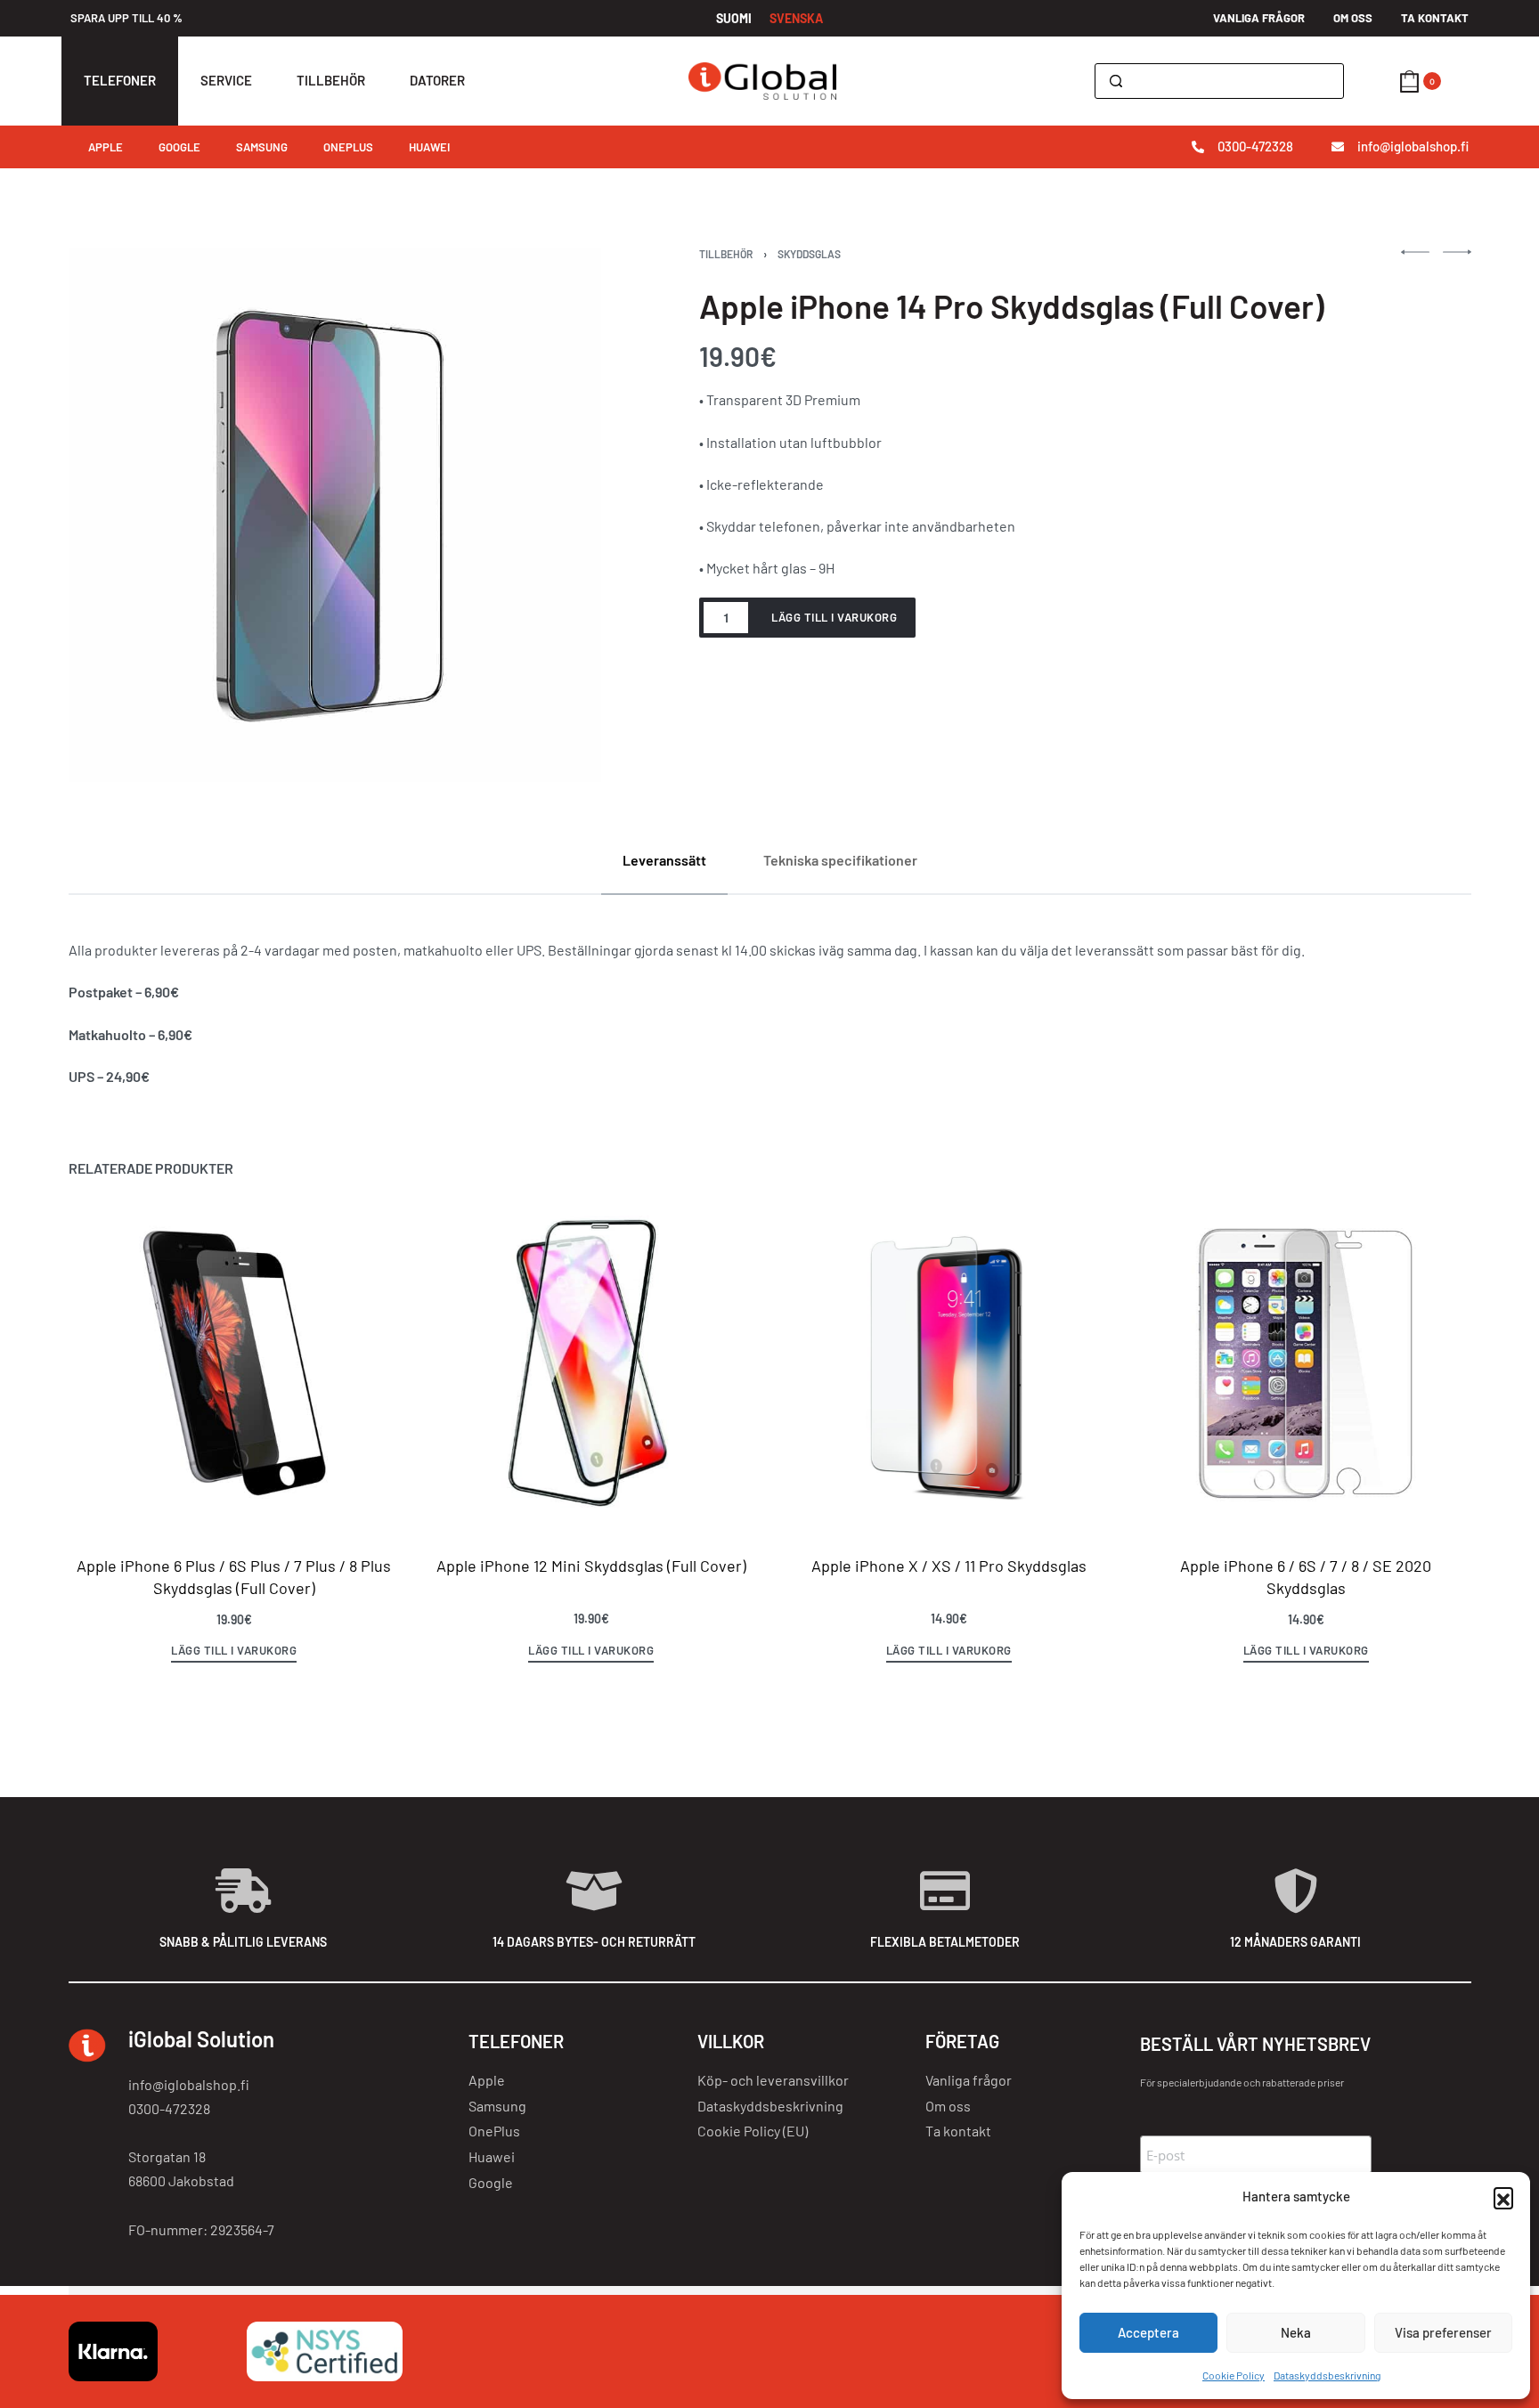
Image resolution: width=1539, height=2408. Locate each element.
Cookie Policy (1234, 2375)
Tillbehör (726, 254)
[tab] (664, 860)
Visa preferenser (1443, 2332)
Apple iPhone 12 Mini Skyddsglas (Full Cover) (590, 1566)
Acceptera (1148, 2332)
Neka (1296, 2332)
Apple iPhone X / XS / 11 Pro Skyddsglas (948, 1566)
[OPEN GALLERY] (335, 515)
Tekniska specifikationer (840, 860)
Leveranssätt (664, 860)
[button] (1503, 2197)
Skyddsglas (809, 254)
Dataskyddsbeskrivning (1327, 2375)
